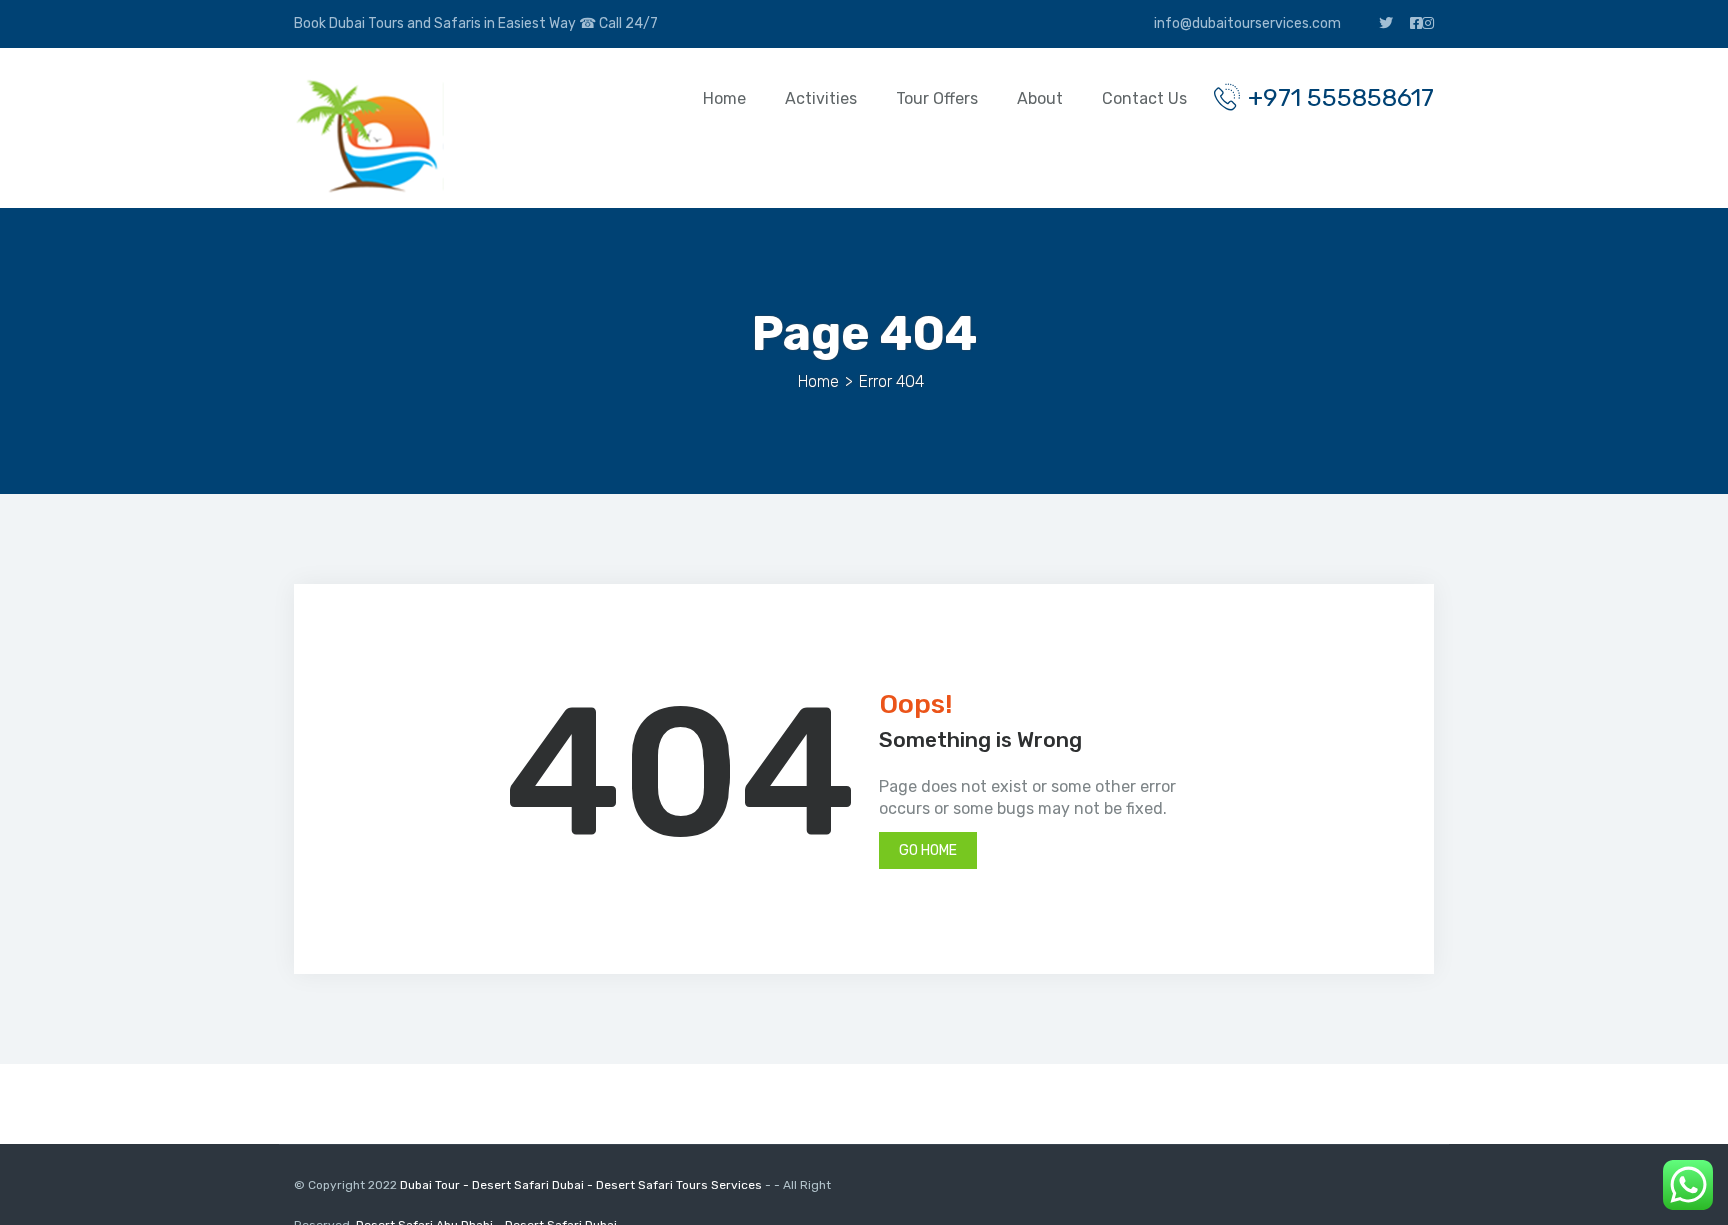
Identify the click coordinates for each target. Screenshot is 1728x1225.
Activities (821, 98)
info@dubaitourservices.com (1246, 23)
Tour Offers (937, 98)
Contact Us (1144, 98)
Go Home (928, 850)
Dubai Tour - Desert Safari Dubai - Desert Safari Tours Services (582, 1185)
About (1040, 98)
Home (724, 98)
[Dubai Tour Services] (369, 135)
